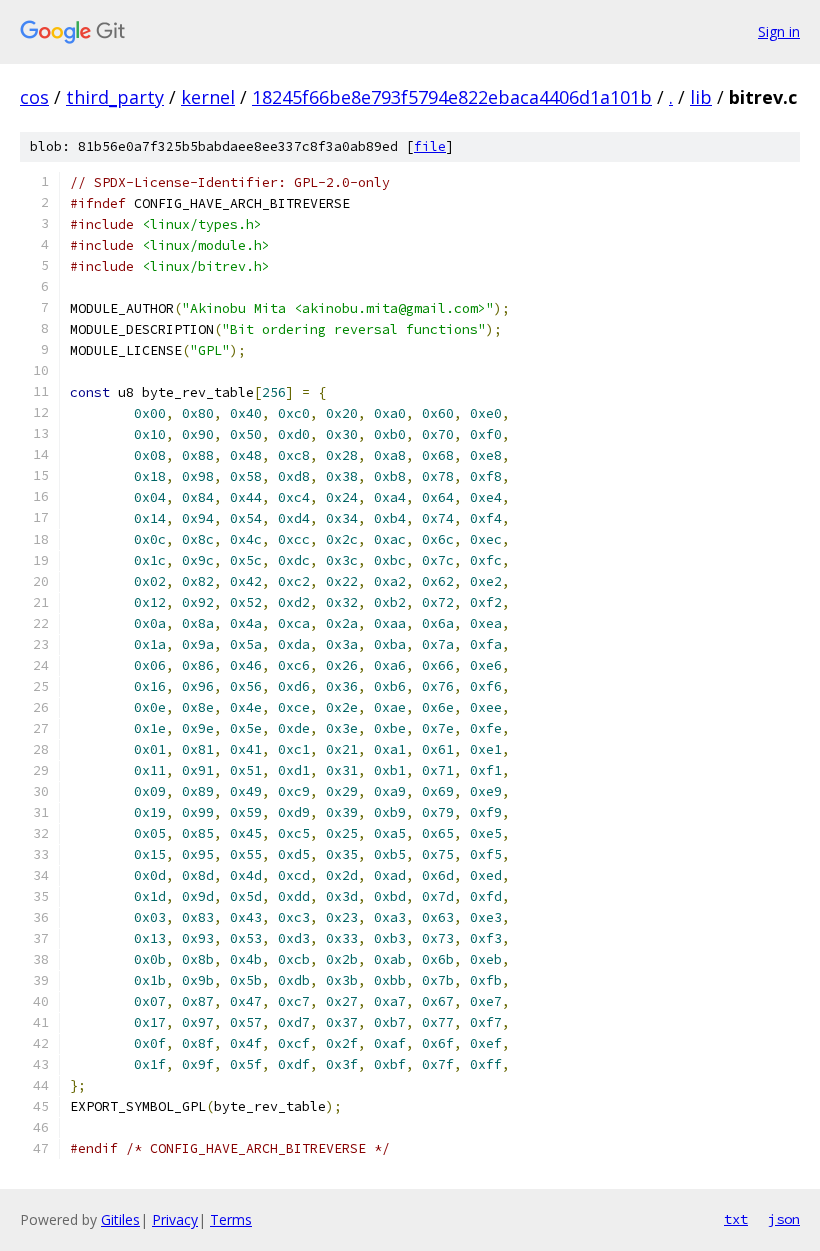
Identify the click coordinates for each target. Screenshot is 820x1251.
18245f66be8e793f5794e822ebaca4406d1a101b (452, 97)
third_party (115, 97)
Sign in (779, 31)
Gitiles (120, 1219)
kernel (208, 97)
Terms (231, 1219)
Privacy (175, 1219)
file (430, 146)
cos (34, 97)
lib (701, 97)
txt (736, 1219)
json (784, 1219)
